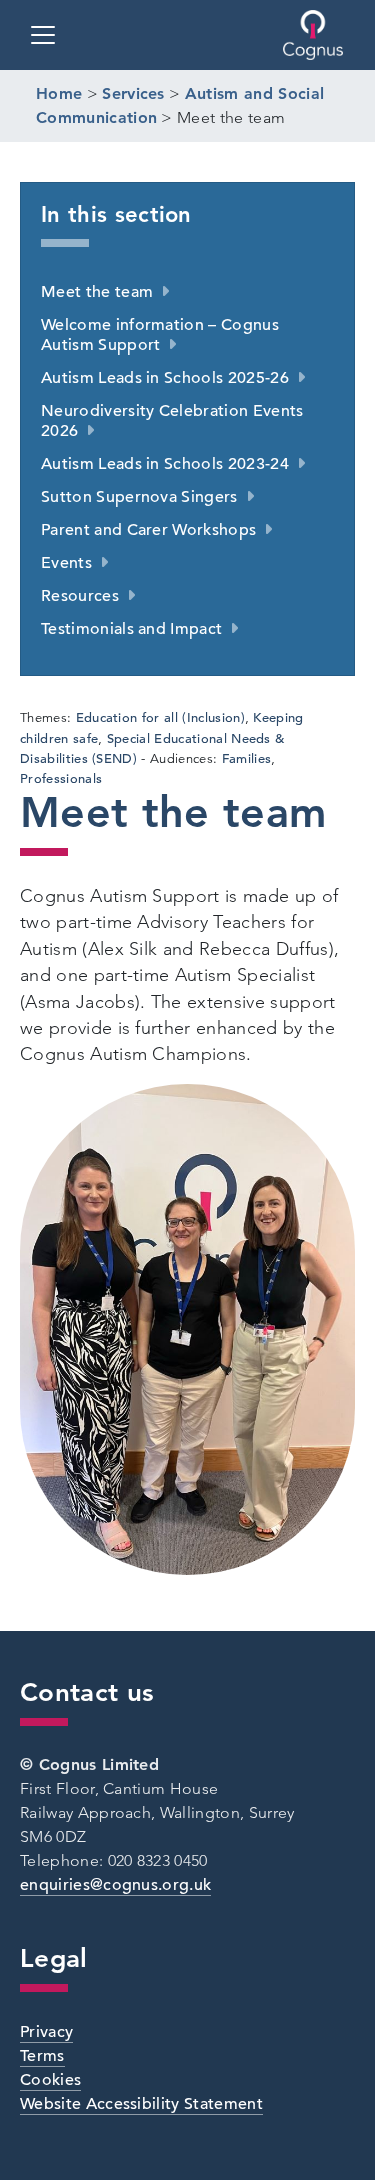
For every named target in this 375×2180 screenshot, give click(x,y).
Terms (42, 2056)
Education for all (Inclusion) (160, 717)
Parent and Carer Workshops (148, 530)
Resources (80, 596)
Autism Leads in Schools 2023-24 (165, 464)
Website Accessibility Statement (141, 2104)
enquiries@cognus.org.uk (115, 1885)
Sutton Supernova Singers (139, 497)
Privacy (46, 2032)
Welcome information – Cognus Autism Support (160, 335)
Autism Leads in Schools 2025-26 (165, 378)
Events (66, 563)
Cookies (50, 2080)
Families (247, 758)
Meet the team (97, 292)
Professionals (61, 778)
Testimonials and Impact (131, 629)
